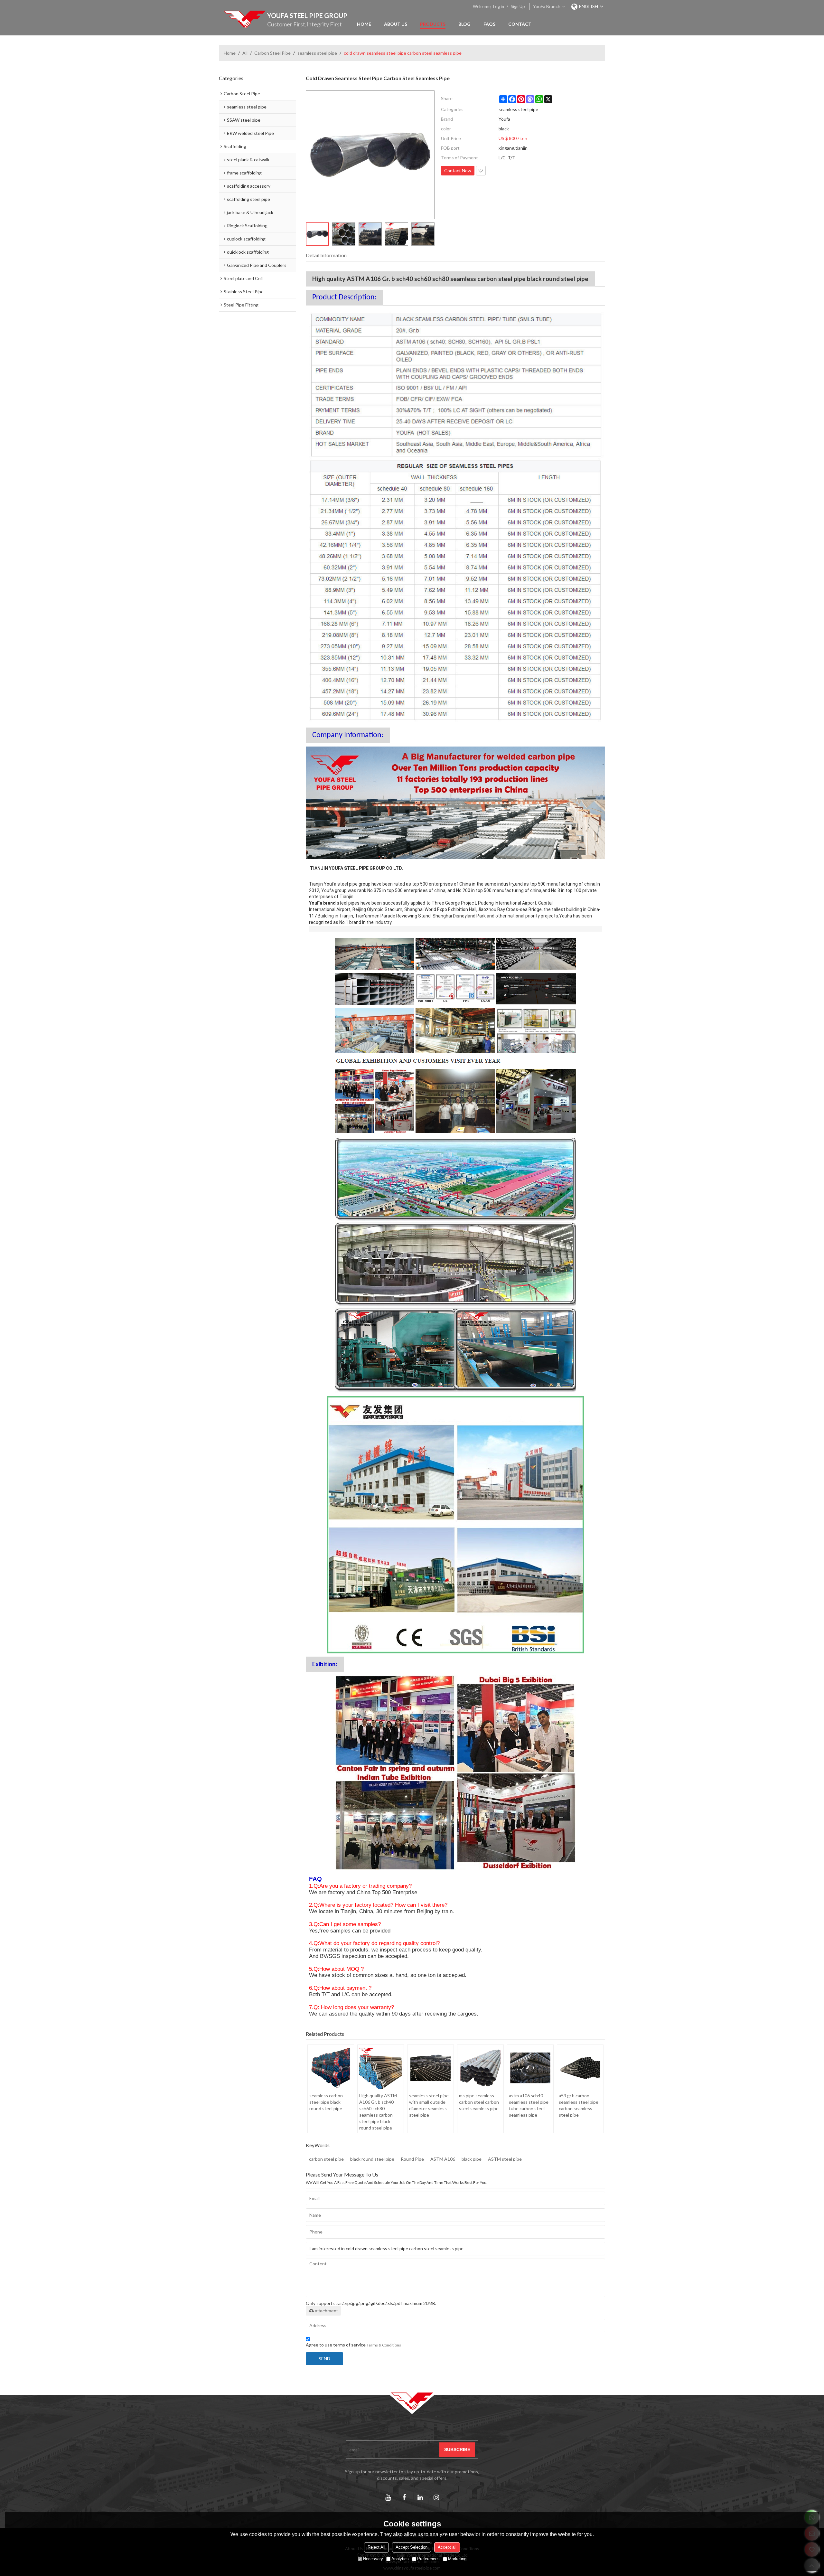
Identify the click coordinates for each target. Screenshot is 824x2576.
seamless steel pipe (317, 53)
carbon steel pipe (326, 2159)
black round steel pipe (372, 2159)
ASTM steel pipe (505, 2159)
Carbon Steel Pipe (272, 53)
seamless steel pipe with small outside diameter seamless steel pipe (429, 2105)
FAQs (489, 24)
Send (324, 2359)
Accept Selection (412, 2547)
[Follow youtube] (388, 2497)
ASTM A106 (443, 2159)
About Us (396, 24)
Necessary (373, 2559)
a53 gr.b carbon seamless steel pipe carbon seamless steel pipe (579, 2105)
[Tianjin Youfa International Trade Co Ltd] (245, 19)
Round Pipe (412, 2159)
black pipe (472, 2159)
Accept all (447, 2547)
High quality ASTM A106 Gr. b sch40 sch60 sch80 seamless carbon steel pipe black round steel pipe (378, 2112)
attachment (326, 2311)
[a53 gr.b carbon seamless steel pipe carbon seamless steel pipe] (580, 2068)
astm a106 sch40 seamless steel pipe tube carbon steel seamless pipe (529, 2105)
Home (364, 24)
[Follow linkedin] (420, 2497)
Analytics (400, 2559)
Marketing (457, 2559)
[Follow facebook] (404, 2497)
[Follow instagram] (436, 2497)
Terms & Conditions (384, 2345)
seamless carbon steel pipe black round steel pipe (326, 2102)
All (245, 53)
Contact (520, 24)
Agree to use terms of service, (353, 2345)
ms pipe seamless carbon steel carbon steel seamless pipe (479, 2102)
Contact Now (458, 170)
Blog (464, 24)
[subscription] (457, 2450)
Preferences (428, 2559)
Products (433, 24)
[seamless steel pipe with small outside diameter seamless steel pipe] (431, 2068)
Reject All (376, 2547)
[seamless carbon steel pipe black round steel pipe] (331, 2068)
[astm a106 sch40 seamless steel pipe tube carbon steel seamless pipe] (530, 2068)
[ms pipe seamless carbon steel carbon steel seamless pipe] (480, 2068)
